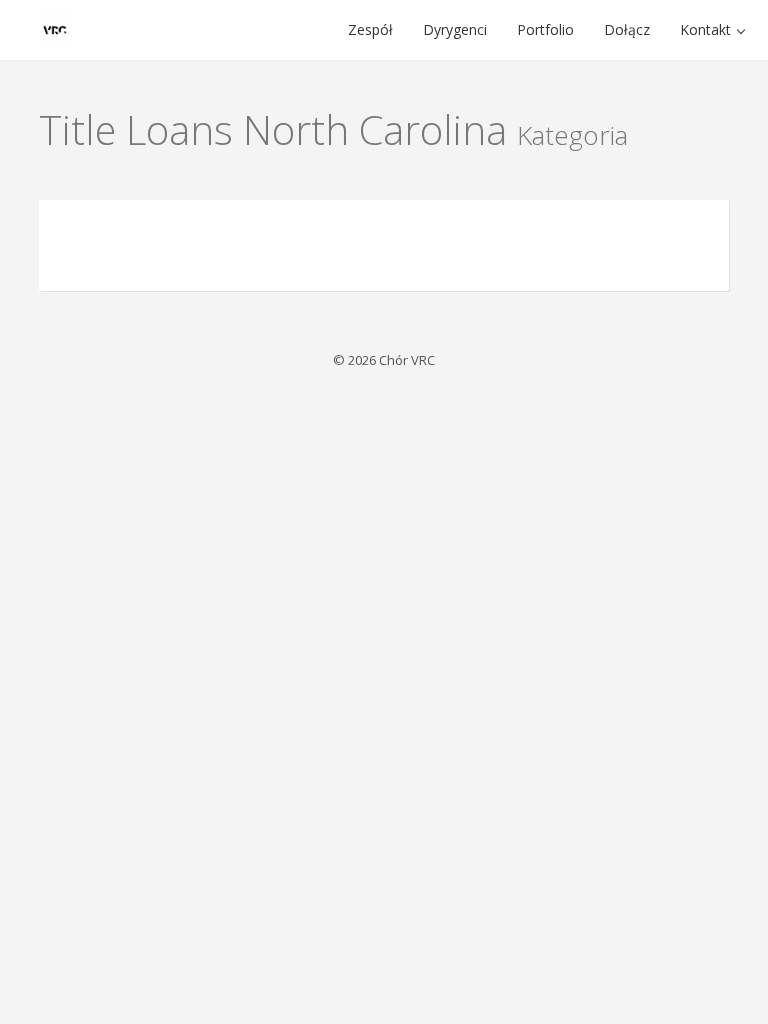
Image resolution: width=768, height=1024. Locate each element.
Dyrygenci (455, 29)
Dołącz (627, 29)
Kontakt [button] (707, 29)
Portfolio (545, 29)
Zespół (370, 29)
